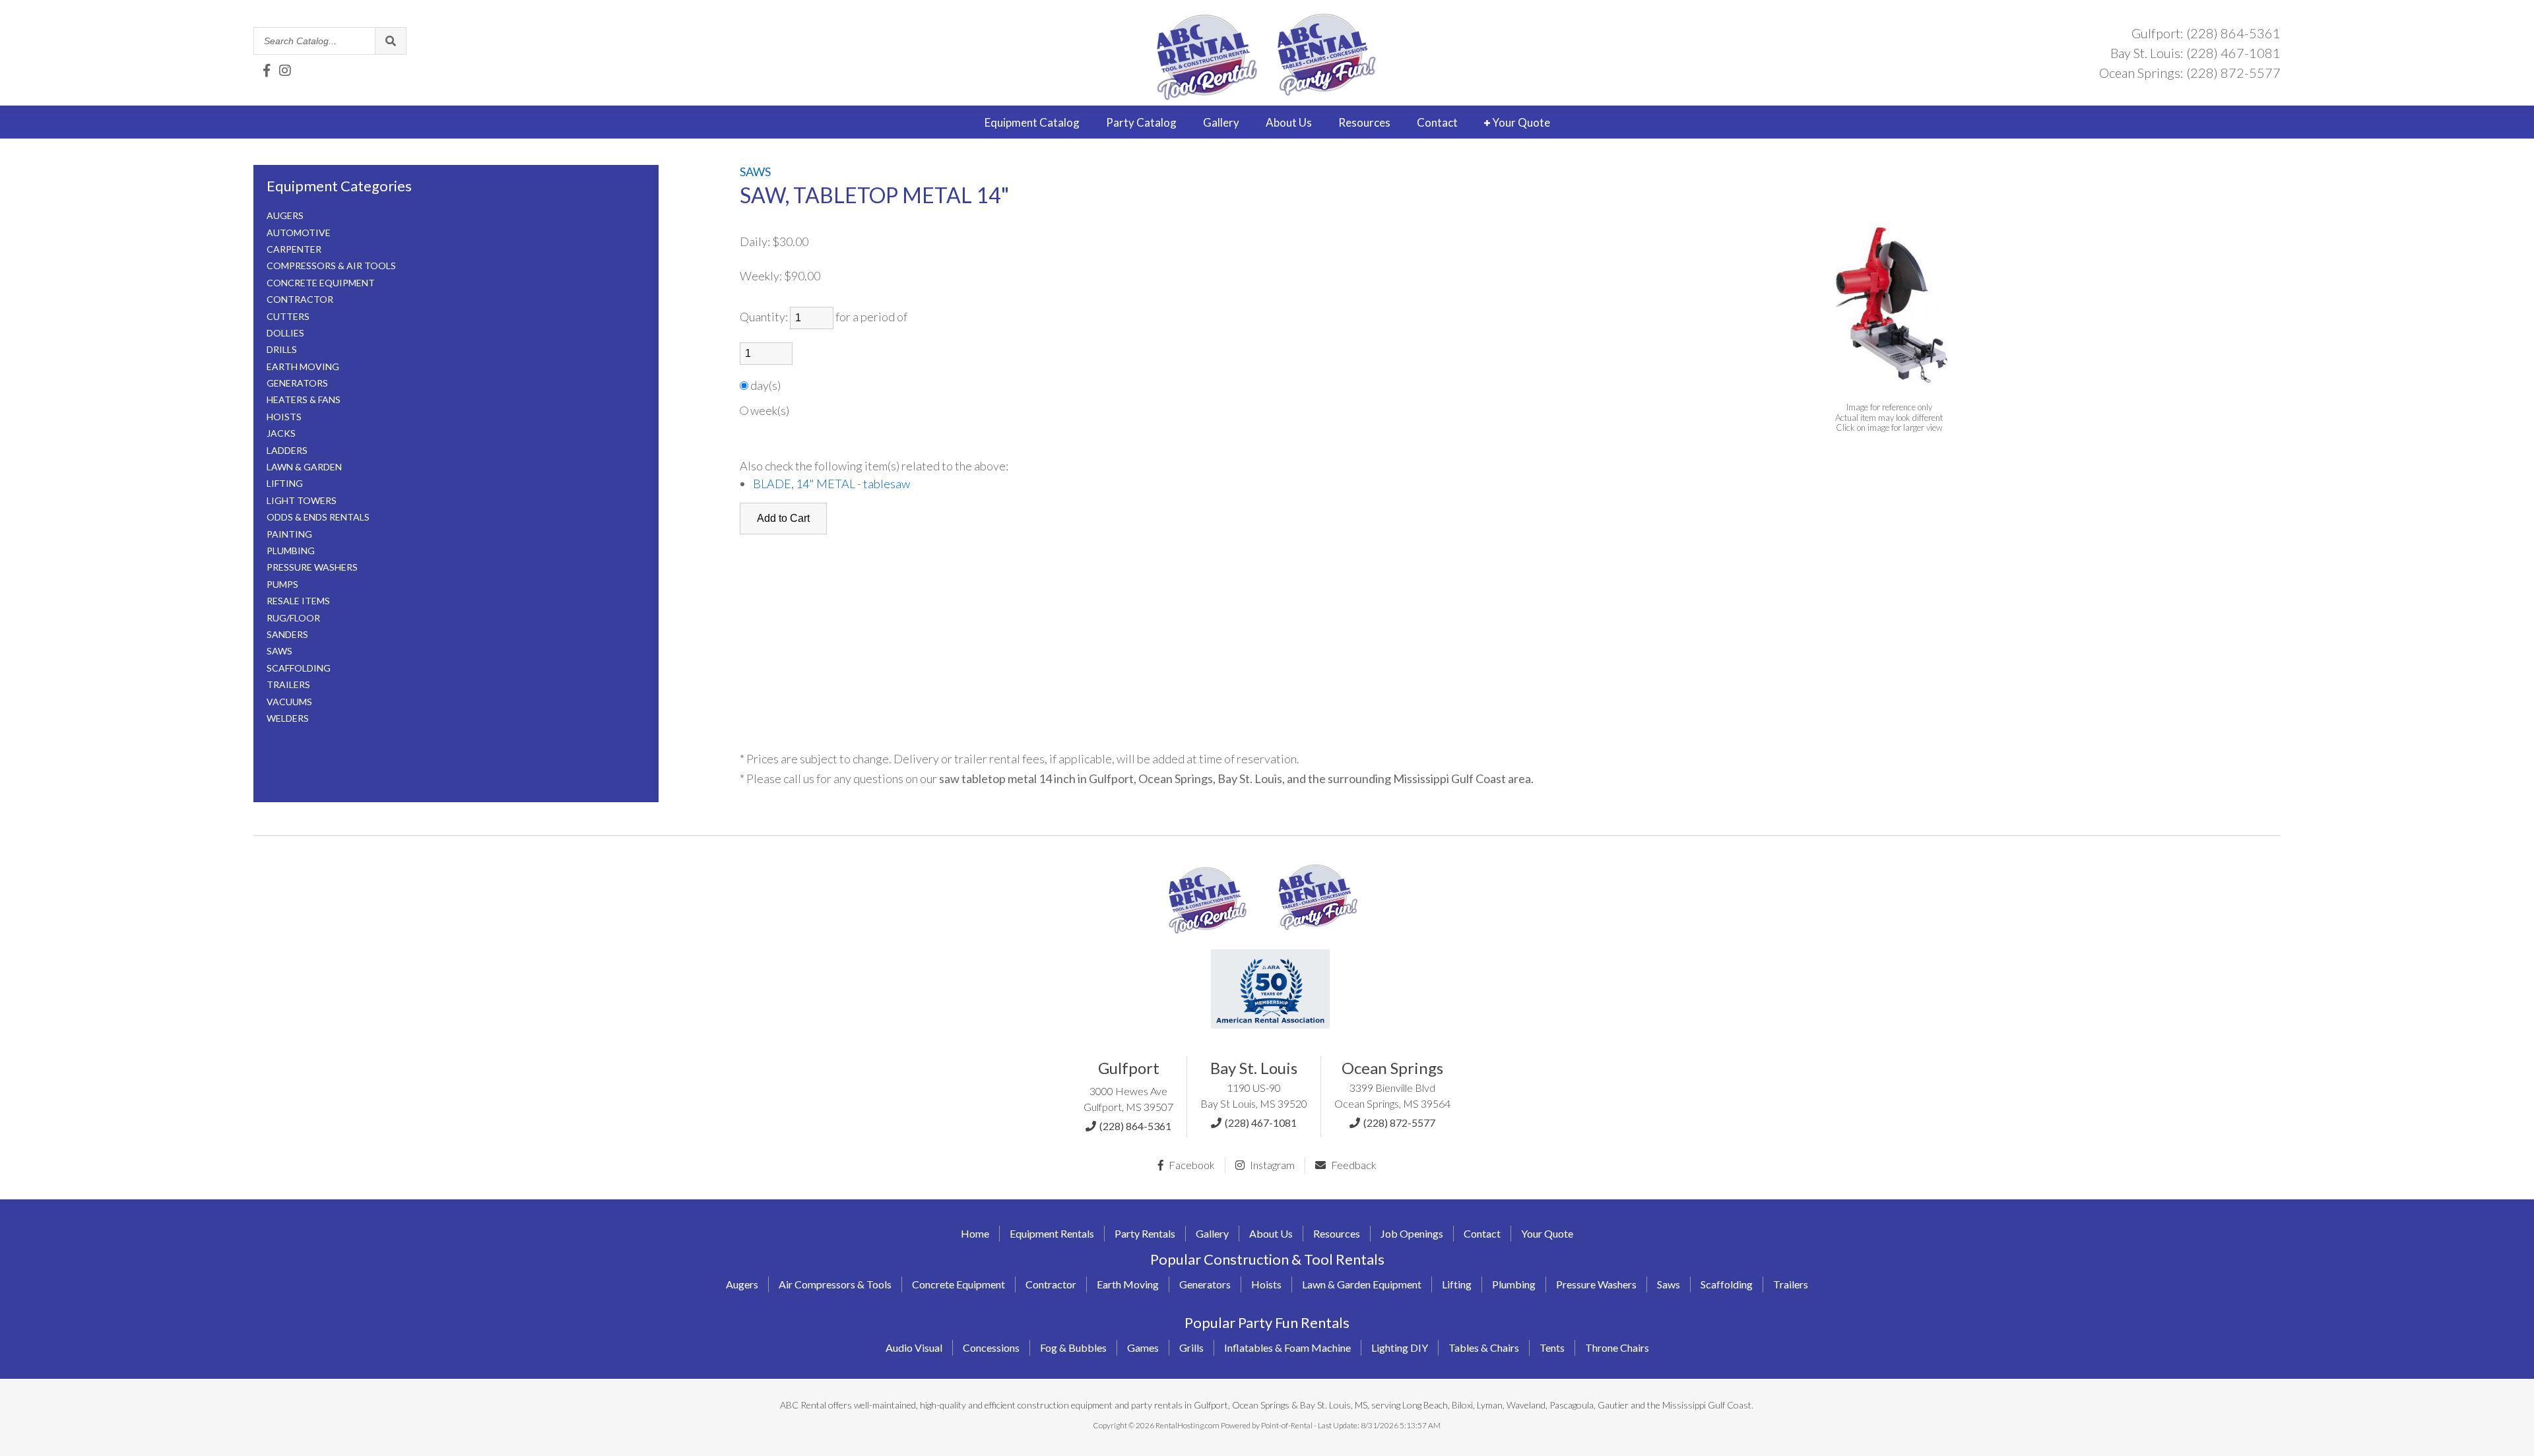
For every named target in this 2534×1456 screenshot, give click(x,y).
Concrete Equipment (958, 1284)
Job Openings (1412, 1233)
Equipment (1032, 122)
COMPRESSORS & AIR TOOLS (331, 266)
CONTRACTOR (300, 299)
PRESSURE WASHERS (312, 567)
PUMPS (282, 584)
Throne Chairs (1617, 1347)
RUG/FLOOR (293, 618)
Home (975, 1233)
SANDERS (287, 634)
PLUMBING (291, 551)
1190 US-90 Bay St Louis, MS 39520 (1254, 1095)
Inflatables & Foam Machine (1287, 1347)
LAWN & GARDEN (304, 467)
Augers (742, 1284)
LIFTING (285, 483)
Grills (1191, 1347)
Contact (1437, 122)
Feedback (1353, 1165)
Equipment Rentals (1052, 1233)
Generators (1205, 1284)
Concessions (991, 1347)
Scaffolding (1727, 1284)
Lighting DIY (1400, 1347)
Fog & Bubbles (1073, 1347)
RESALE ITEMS (298, 601)
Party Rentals (1145, 1233)
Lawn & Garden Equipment (1362, 1284)
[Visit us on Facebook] (267, 70)
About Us (1271, 1233)
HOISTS (284, 417)
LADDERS (287, 450)
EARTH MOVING (303, 366)
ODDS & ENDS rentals (318, 517)
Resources (1364, 122)
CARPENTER (294, 249)
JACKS (281, 433)
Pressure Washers (1596, 1284)
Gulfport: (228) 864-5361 (2206, 33)
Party (1141, 122)
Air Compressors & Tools (835, 1284)
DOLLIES (285, 333)
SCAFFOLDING (299, 668)
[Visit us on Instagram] (285, 70)
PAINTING (289, 534)
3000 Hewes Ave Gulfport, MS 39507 (1128, 1099)
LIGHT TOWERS (302, 500)
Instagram (1271, 1165)
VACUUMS (289, 702)
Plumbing (1514, 1284)
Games (1143, 1347)
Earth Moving (1128, 1284)
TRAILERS (288, 684)
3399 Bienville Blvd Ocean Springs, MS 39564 (1392, 1095)
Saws (1669, 1284)
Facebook (1191, 1165)
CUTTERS (288, 316)
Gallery (1221, 122)
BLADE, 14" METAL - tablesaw (831, 484)
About (1289, 122)
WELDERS (288, 718)
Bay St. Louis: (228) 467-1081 (2195, 53)
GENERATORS (297, 383)
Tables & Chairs (1484, 1347)
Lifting (1457, 1284)
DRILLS (282, 349)
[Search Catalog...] (390, 41)
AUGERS (285, 215)
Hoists (1266, 1284)
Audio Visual (914, 1347)
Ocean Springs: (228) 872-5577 (2190, 73)
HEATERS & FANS (304, 399)
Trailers (1791, 1284)
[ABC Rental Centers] (1208, 937)
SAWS (279, 651)
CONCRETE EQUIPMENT (321, 283)
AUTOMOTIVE (299, 233)
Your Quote (1520, 122)
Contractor (1051, 1284)
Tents (1552, 1347)
